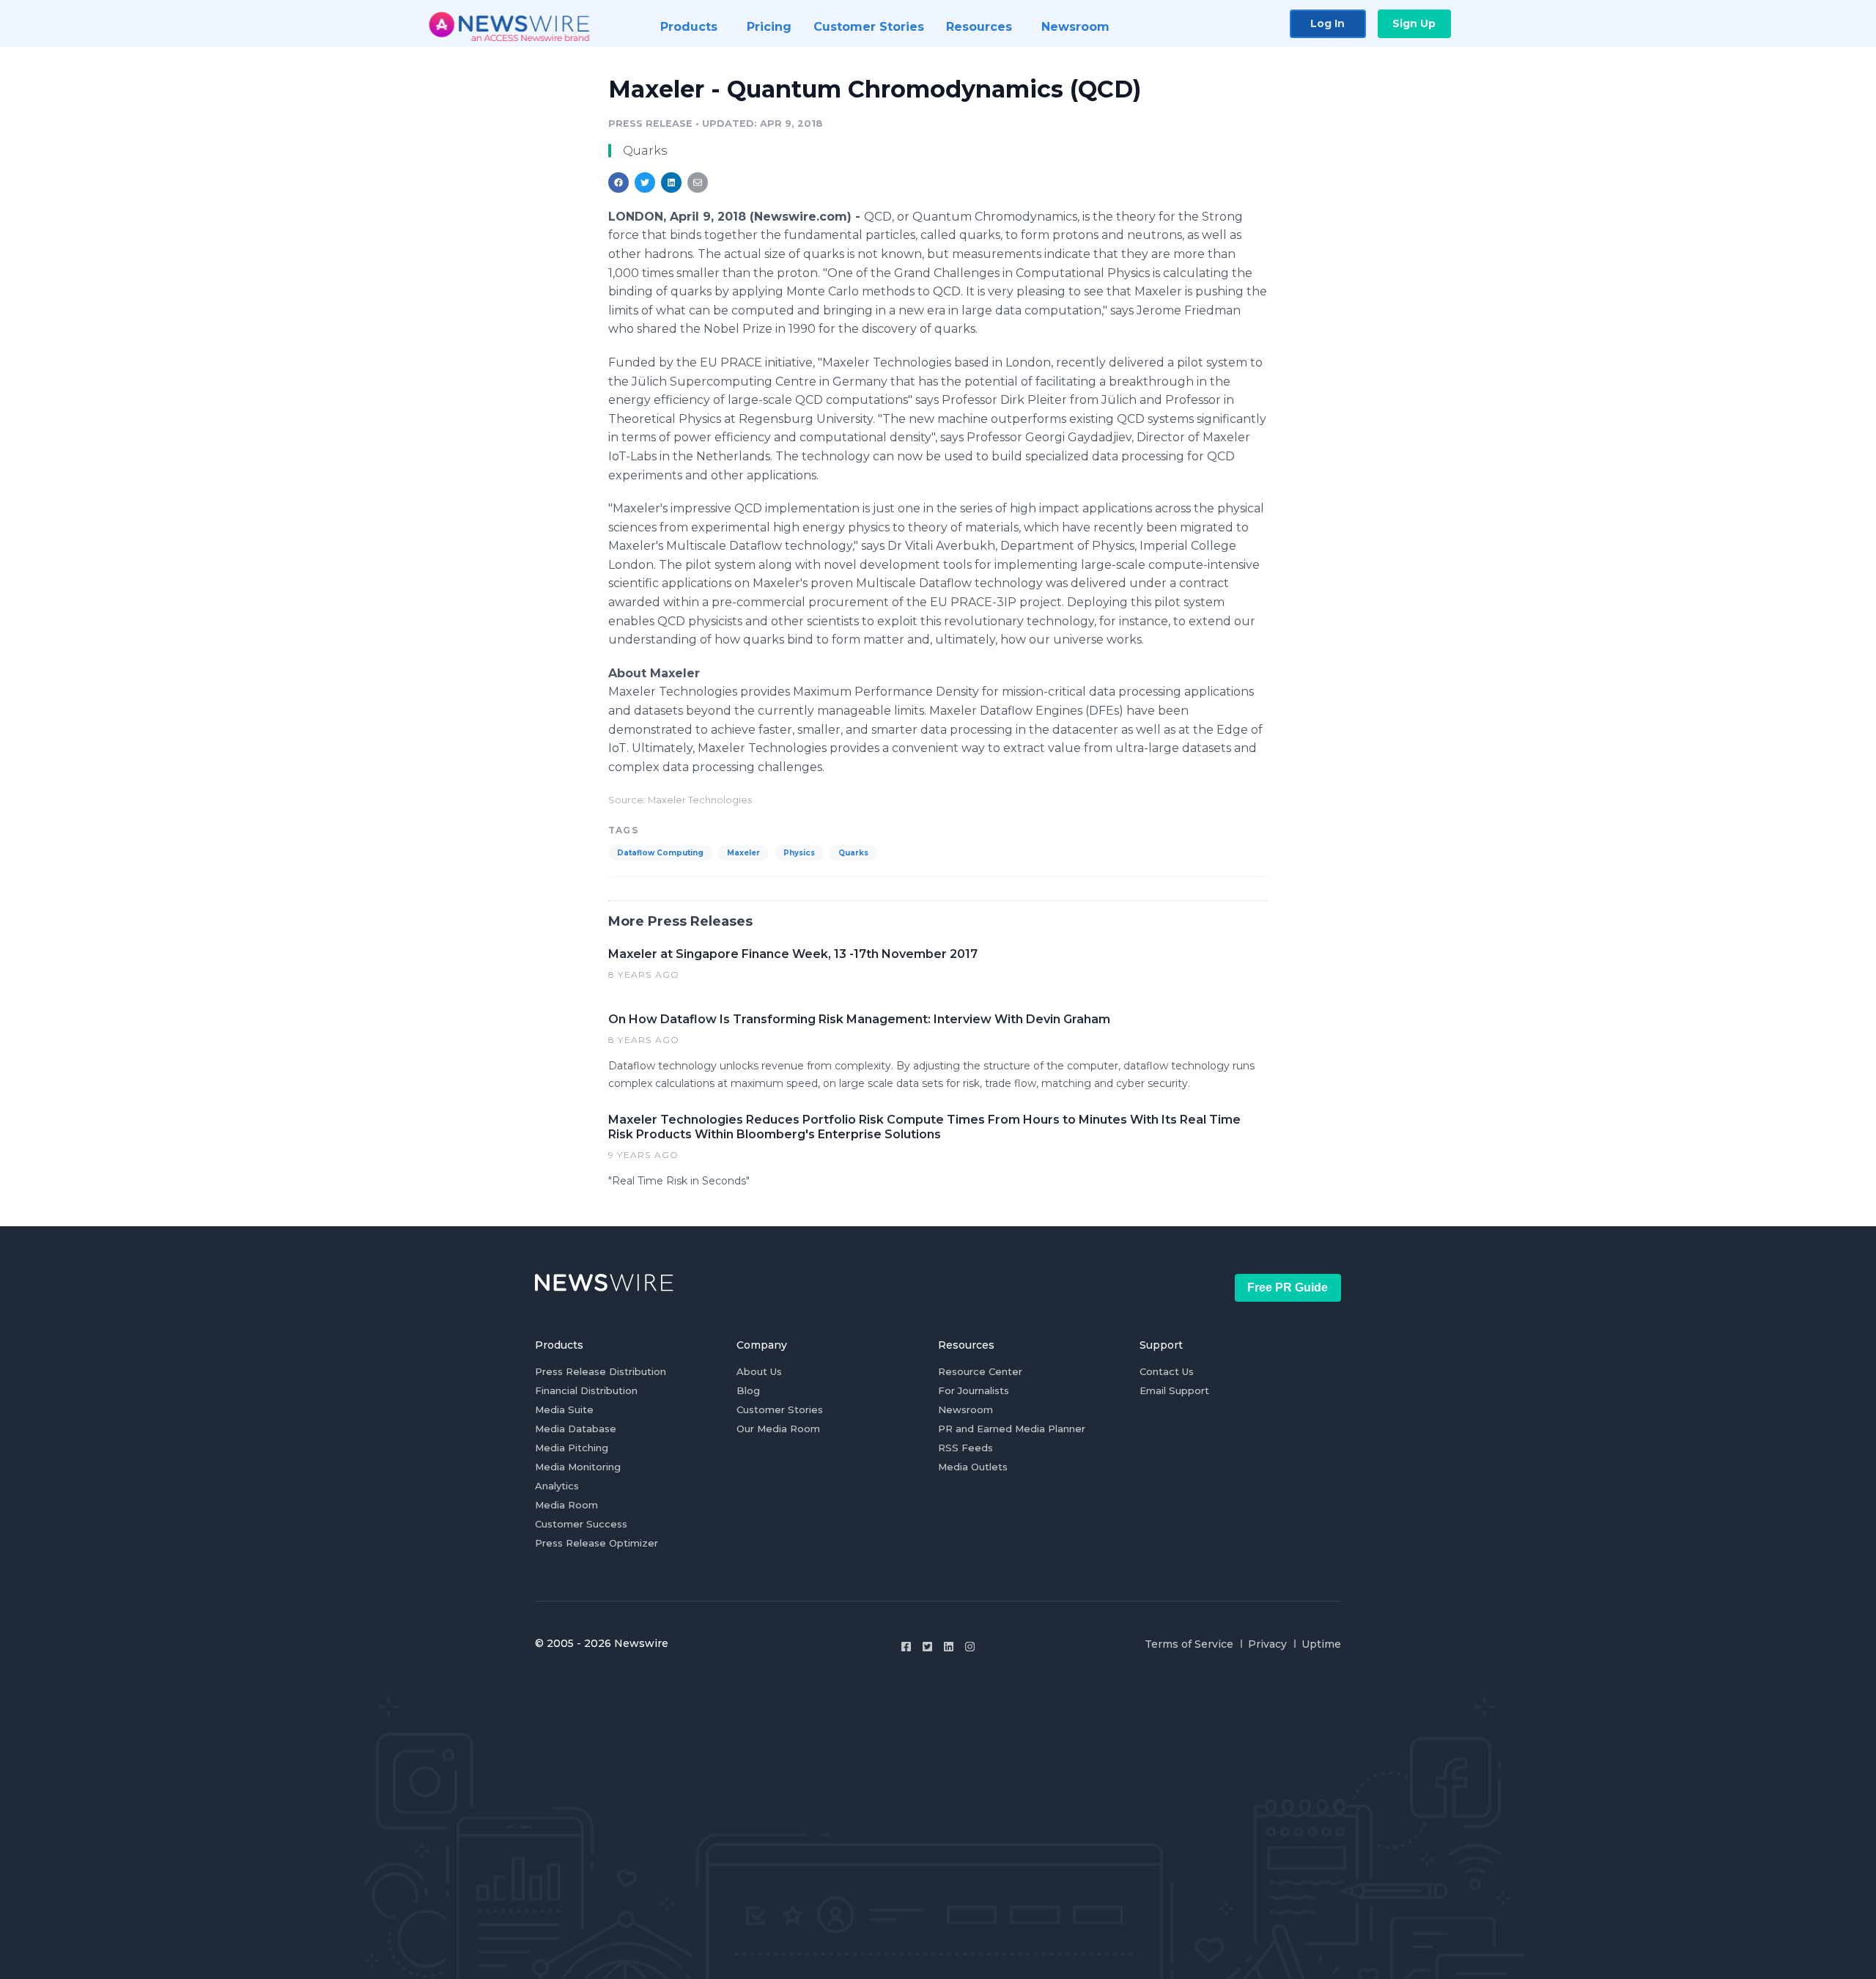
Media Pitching (572, 1448)
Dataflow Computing (660, 853)
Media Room (566, 1505)
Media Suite (564, 1409)
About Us (759, 1371)
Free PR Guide (1288, 1287)
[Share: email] (698, 183)
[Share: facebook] (618, 183)
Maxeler (743, 853)
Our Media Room (778, 1429)
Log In (1327, 23)
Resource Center (980, 1371)
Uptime (1321, 1644)
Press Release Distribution (601, 1371)
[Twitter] (927, 1647)
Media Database (576, 1429)
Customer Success (581, 1524)
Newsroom (965, 1409)
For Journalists (974, 1390)
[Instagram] (970, 1647)
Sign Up (1414, 23)
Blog (748, 1390)
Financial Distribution (586, 1390)
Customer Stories (780, 1409)
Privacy (1267, 1644)
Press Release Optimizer (597, 1543)
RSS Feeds (965, 1448)
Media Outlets (973, 1467)
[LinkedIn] (949, 1647)
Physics (799, 853)
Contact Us (1167, 1371)
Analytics (557, 1486)
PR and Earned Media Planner (1012, 1429)
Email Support (1174, 1390)
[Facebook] (906, 1647)
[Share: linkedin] (672, 183)
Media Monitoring (578, 1467)
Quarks (853, 853)
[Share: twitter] (645, 183)
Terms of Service (1189, 1644)
